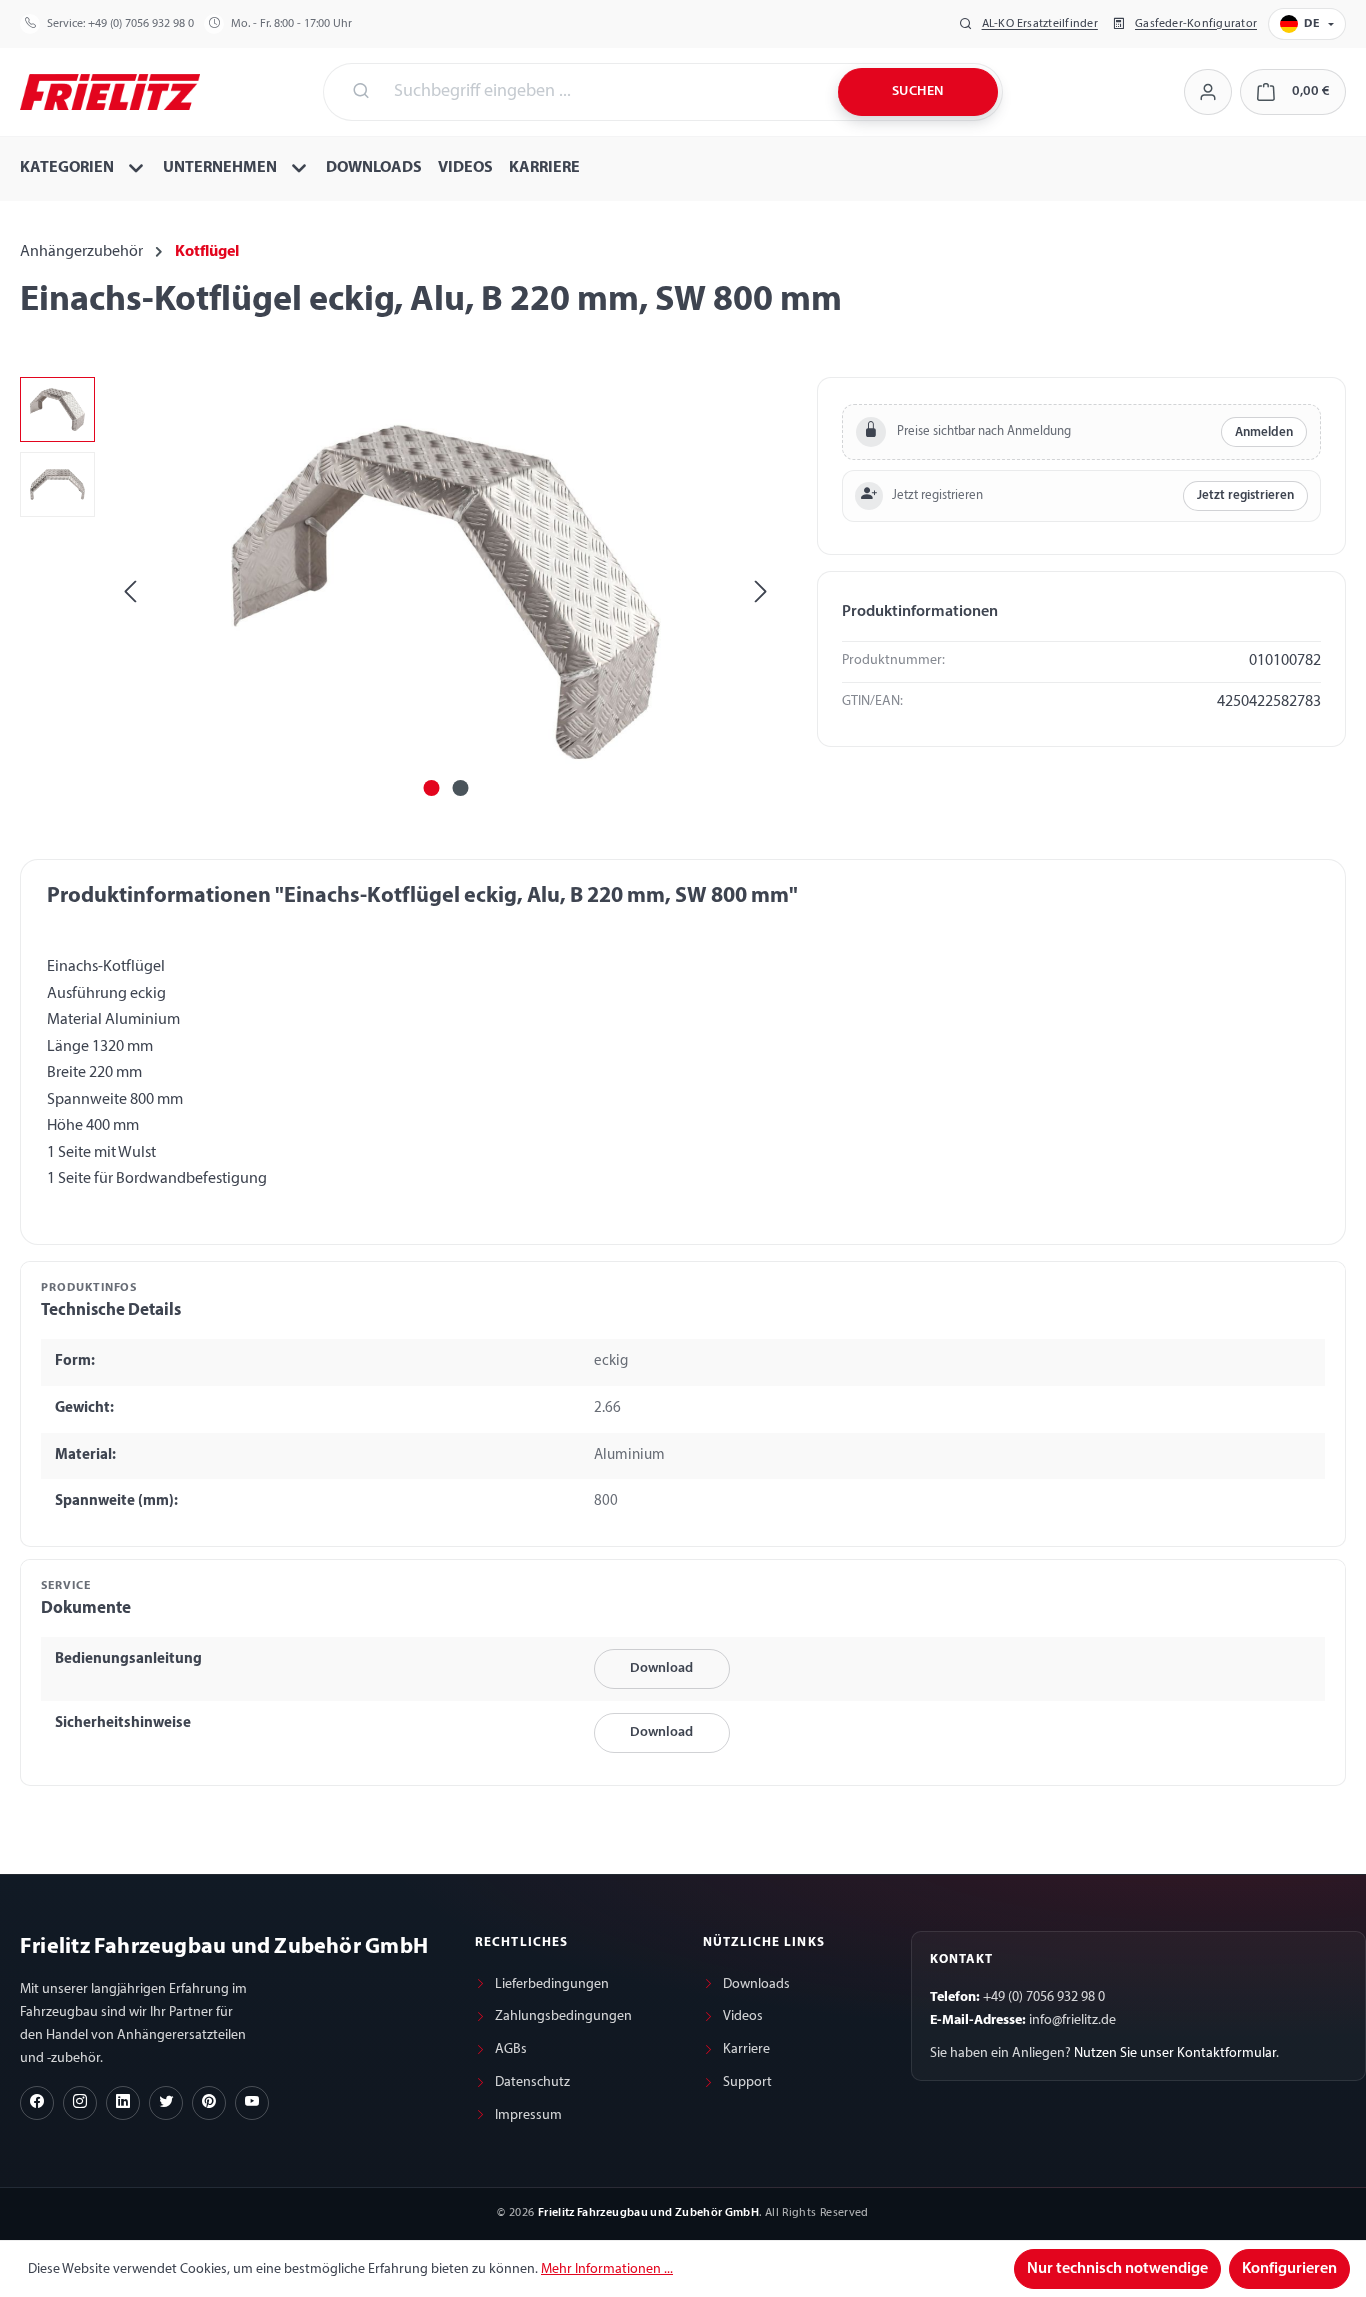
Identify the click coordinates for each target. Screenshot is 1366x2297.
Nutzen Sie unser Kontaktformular (1175, 2053)
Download (661, 1668)
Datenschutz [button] (532, 2082)
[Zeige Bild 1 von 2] (431, 788)
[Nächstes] (761, 591)
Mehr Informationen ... (607, 2269)
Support (747, 2082)
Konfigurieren (1289, 2269)
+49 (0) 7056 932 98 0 (141, 24)
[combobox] (604, 92)
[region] (398, 592)
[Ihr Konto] (1207, 92)
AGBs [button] (511, 2049)
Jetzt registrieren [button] (1245, 495)
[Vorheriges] (130, 591)
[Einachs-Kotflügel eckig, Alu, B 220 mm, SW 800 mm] (446, 592)
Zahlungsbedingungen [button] (563, 2016)
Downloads (756, 1984)
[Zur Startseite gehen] (110, 90)
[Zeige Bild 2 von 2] (460, 788)
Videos (743, 2016)
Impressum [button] (528, 2115)
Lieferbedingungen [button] (552, 1984)
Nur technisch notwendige (1117, 2269)
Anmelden (1264, 432)
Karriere (746, 2049)
